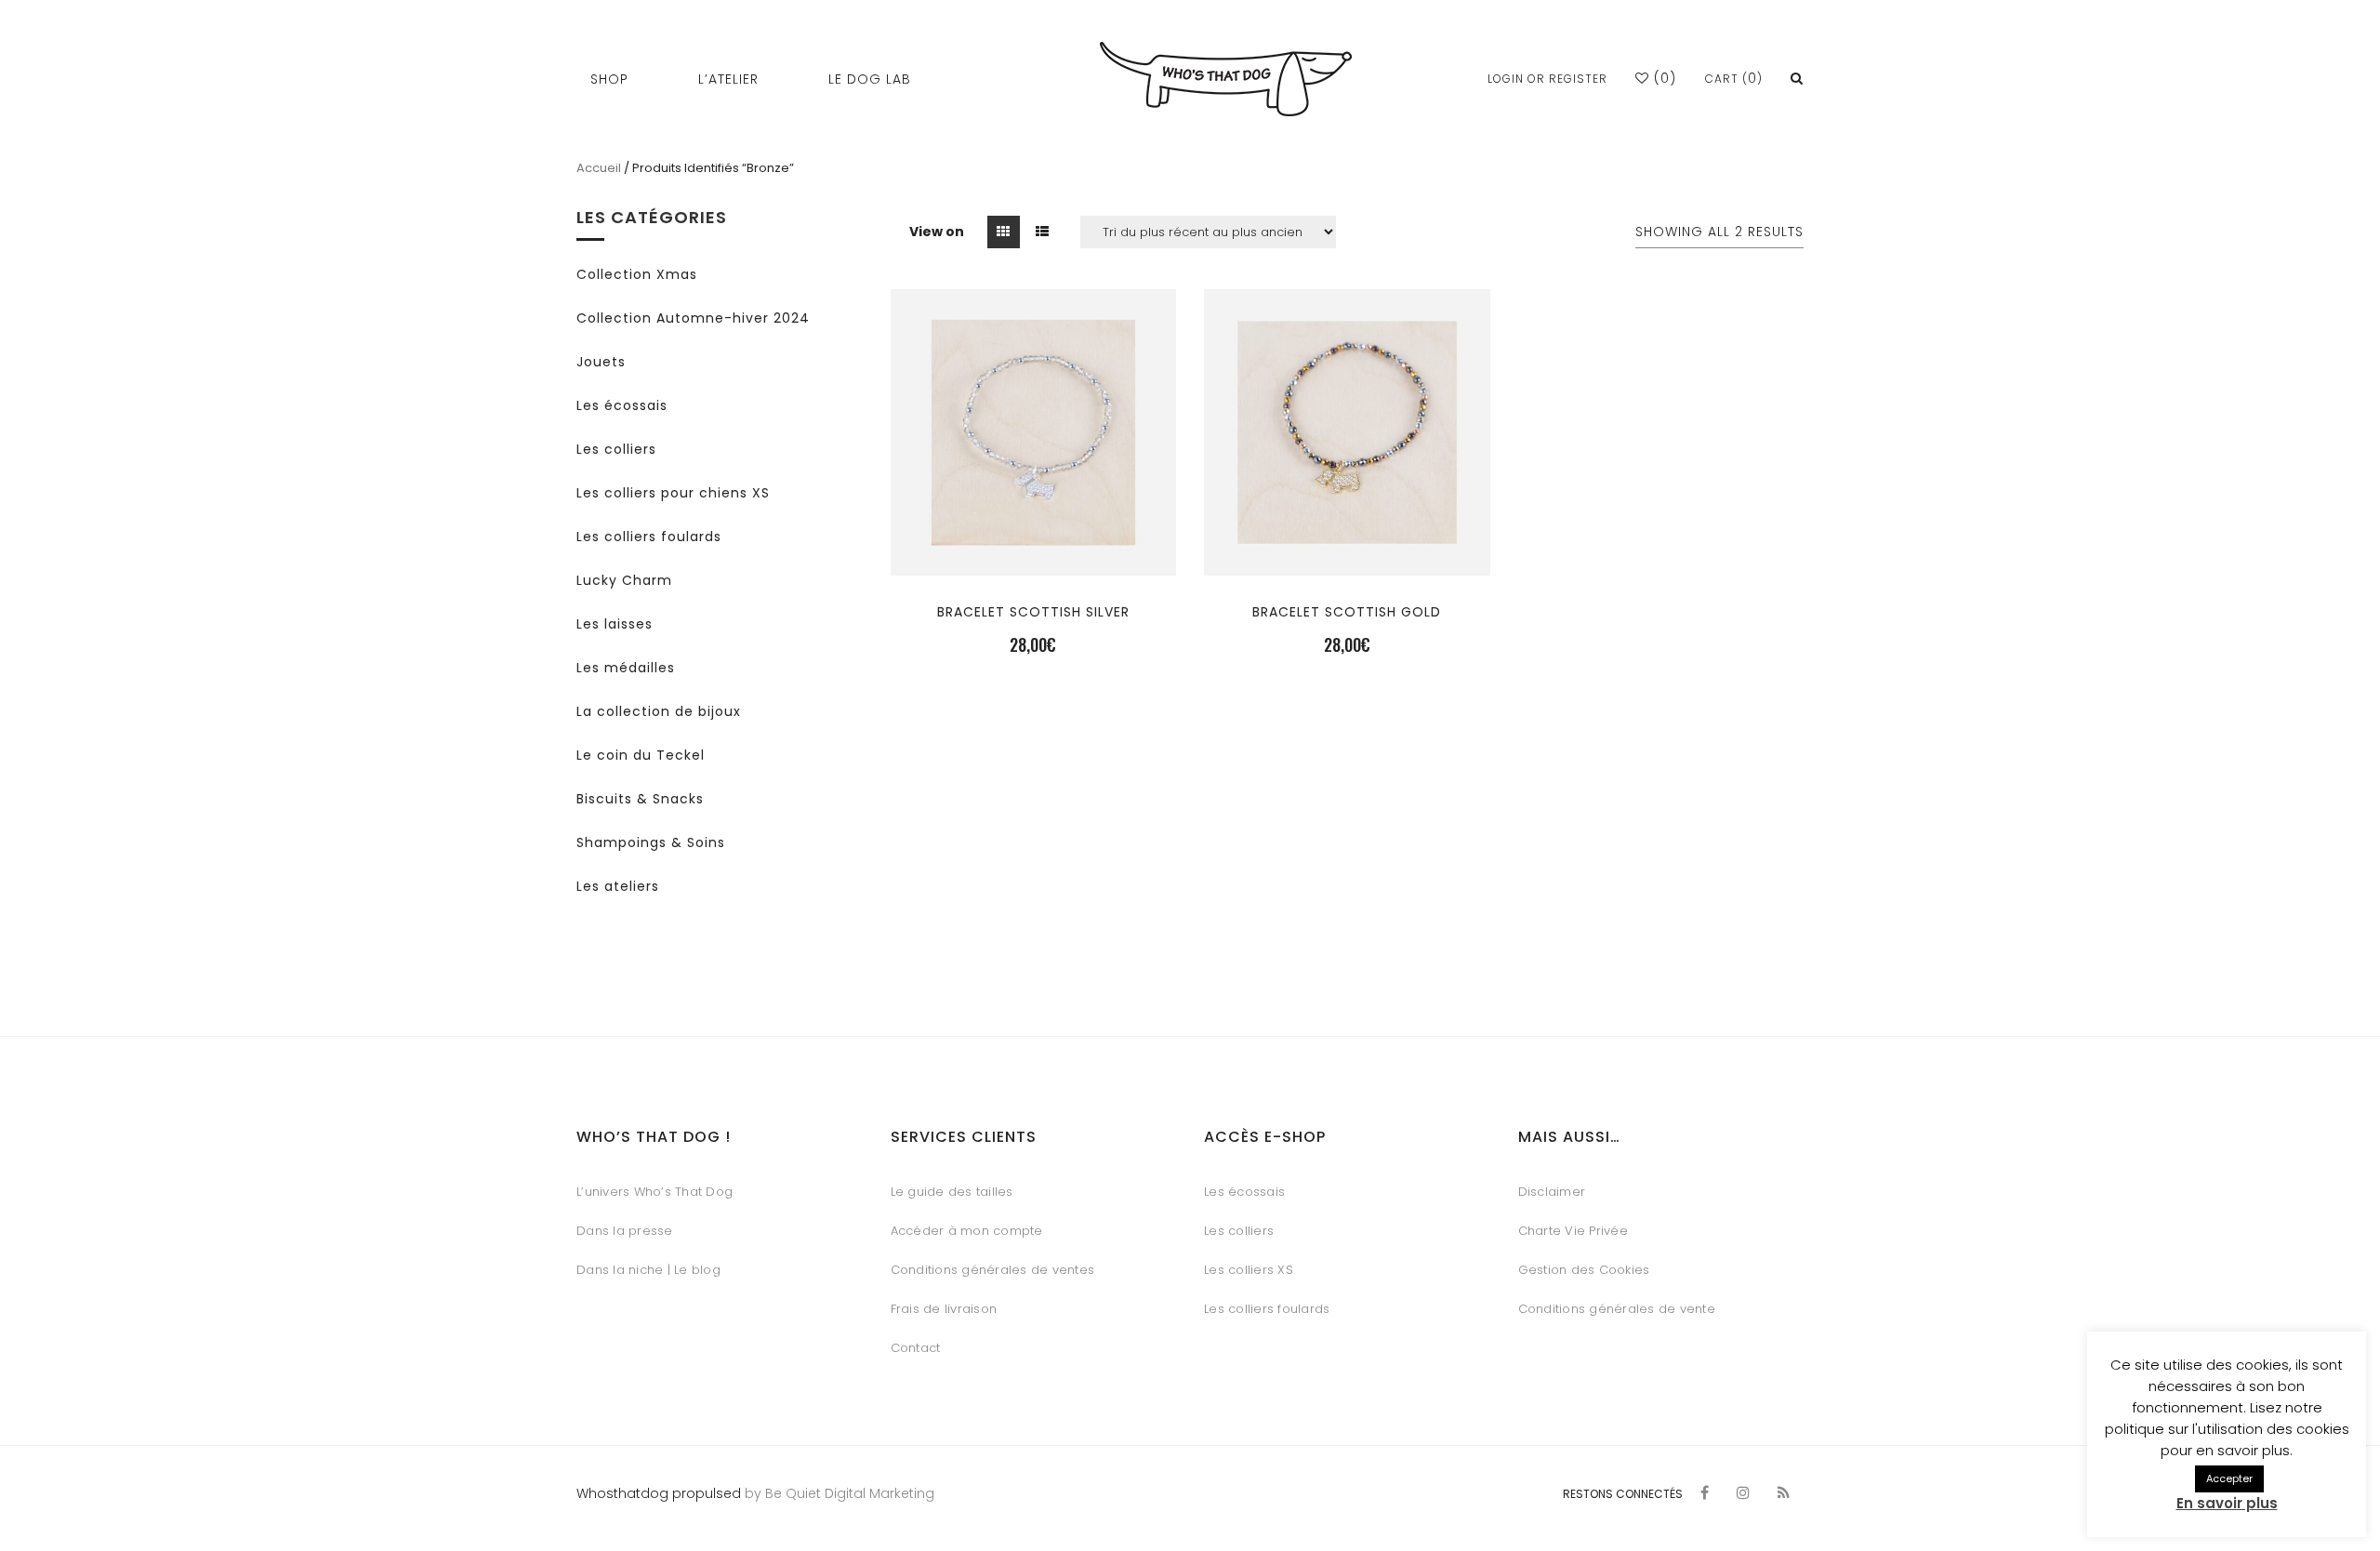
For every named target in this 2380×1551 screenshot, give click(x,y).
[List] (1043, 232)
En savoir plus (2227, 1503)
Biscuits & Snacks (640, 799)
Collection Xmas (637, 274)
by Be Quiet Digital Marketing (838, 1493)
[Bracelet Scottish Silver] (1033, 543)
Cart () (1734, 79)
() (1663, 78)
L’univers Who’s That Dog (654, 1192)
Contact (916, 1348)
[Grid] (1004, 232)
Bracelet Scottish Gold (1347, 612)
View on (937, 232)
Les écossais (622, 405)
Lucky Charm (624, 580)
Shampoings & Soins (651, 842)
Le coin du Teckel (641, 755)
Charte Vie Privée (1573, 1231)
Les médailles (626, 668)
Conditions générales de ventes (993, 1270)
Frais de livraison (944, 1309)
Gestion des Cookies (1584, 1270)
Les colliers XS (1249, 1270)
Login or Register (1547, 79)
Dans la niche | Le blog (648, 1270)
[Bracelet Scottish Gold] (1347, 543)
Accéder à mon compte (967, 1231)
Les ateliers (618, 886)
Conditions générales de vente (1617, 1309)
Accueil (599, 168)
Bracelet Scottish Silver (1033, 612)
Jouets (601, 362)
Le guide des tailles (952, 1192)
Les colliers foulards (649, 537)
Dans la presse (625, 1231)
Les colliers (616, 449)
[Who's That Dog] (1226, 79)
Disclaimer (1552, 1192)
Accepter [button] (2229, 1478)
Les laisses (615, 624)
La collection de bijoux (659, 711)
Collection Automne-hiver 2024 (693, 318)
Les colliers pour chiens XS (673, 493)
